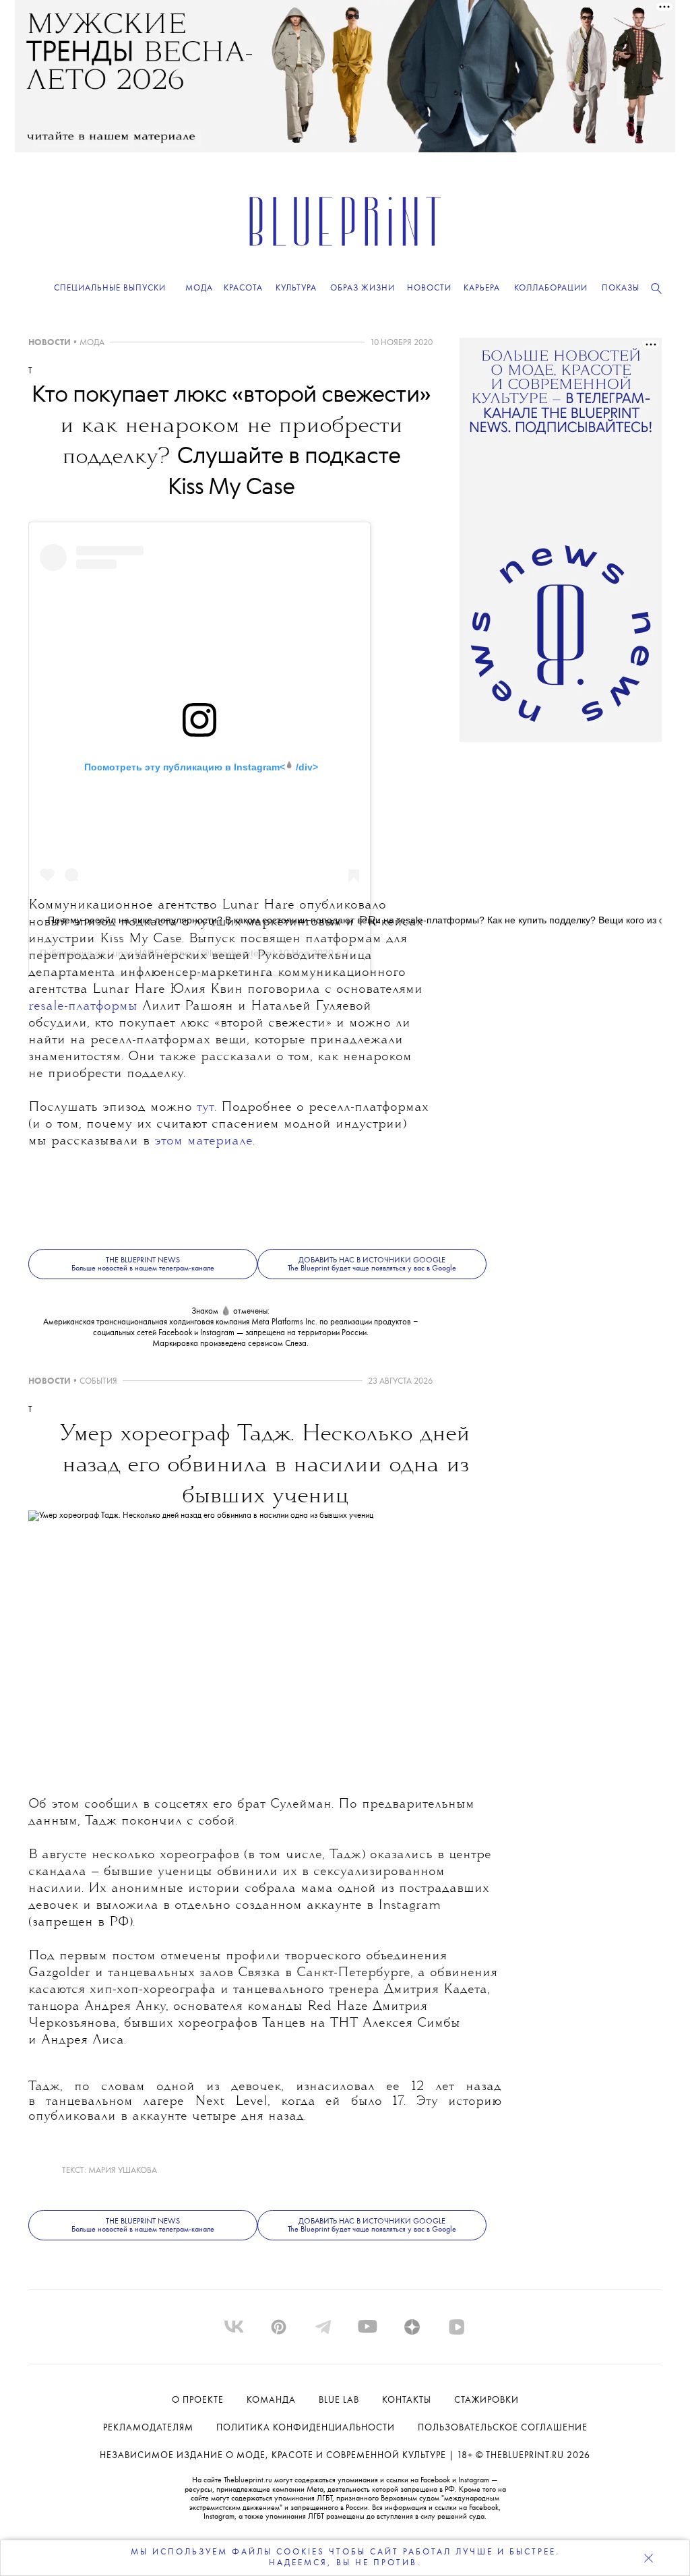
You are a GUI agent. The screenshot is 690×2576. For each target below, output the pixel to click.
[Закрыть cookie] (648, 2558)
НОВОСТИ (50, 343)
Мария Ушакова (123, 2171)
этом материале (203, 1141)
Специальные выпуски (110, 288)
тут (206, 1108)
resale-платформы (83, 1007)
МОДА (92, 343)
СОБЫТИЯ (98, 1381)
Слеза (296, 1344)
